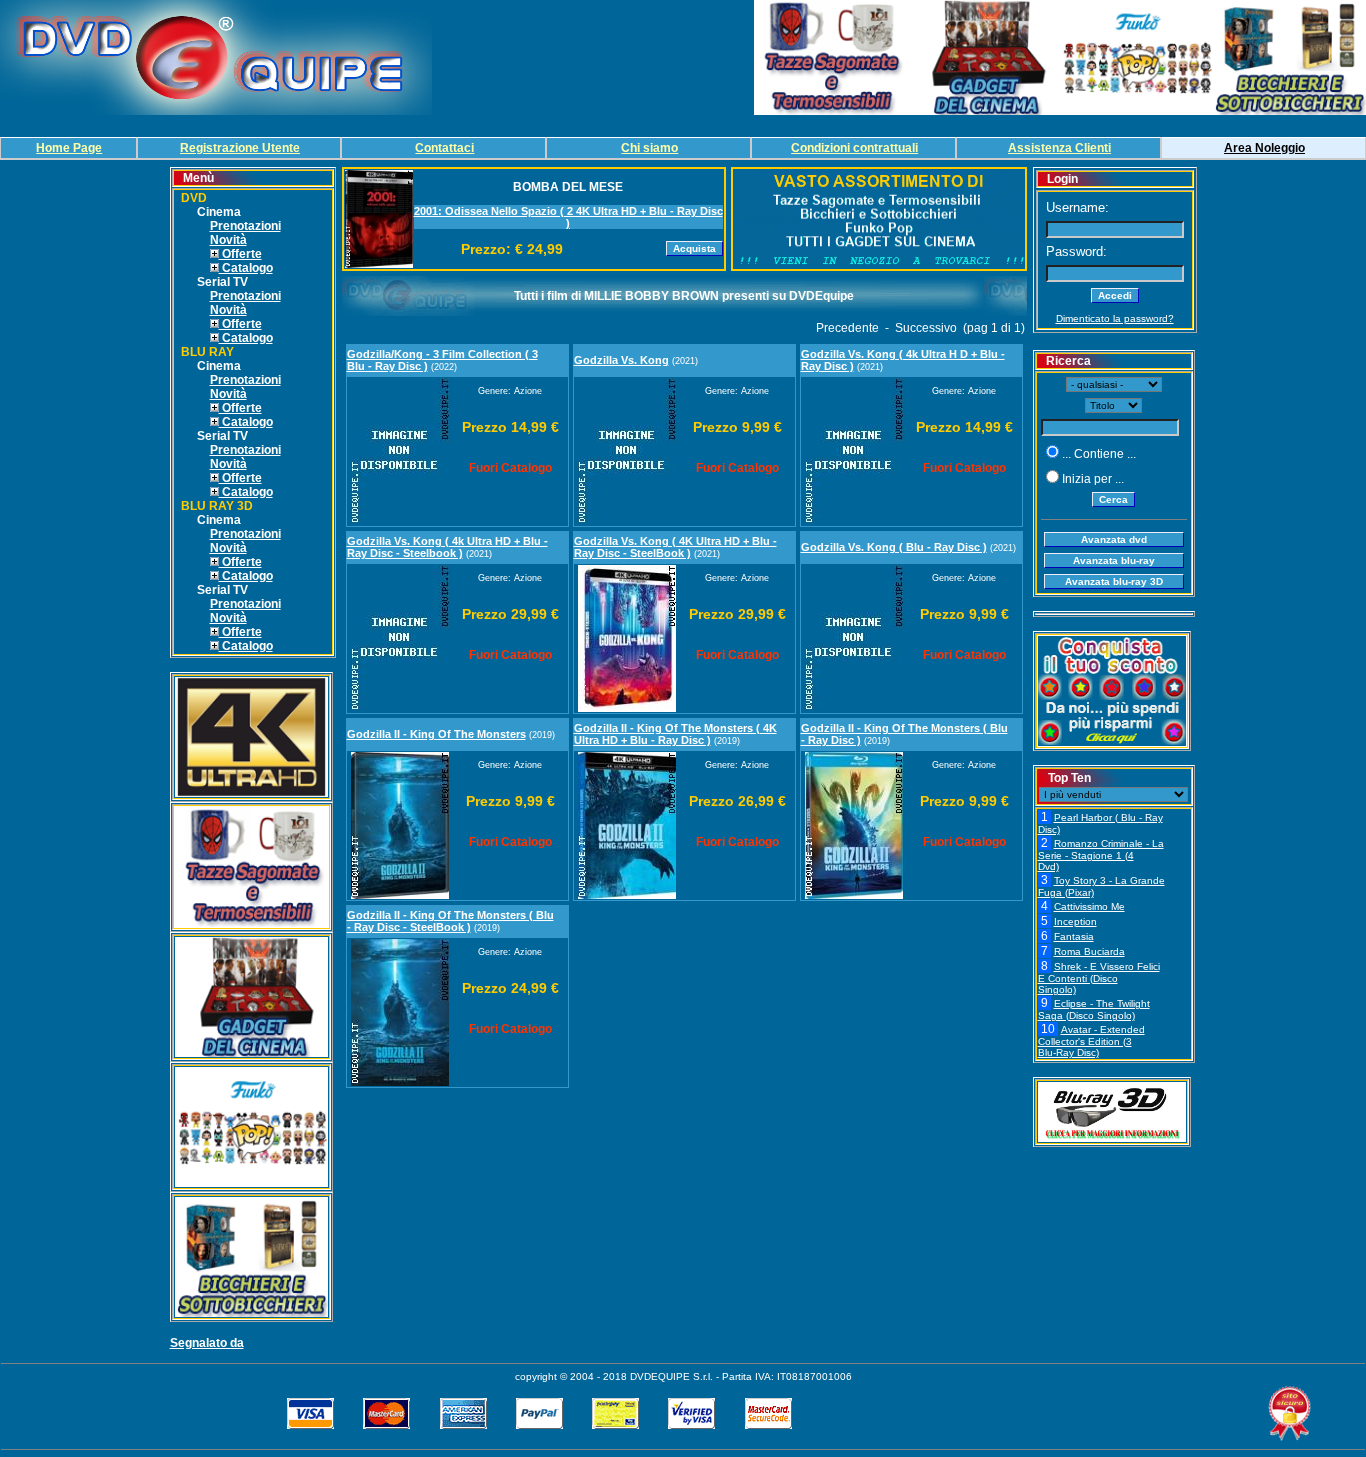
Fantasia (1074, 936)
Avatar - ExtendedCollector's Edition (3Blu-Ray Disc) (1091, 1041)
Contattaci (444, 148)
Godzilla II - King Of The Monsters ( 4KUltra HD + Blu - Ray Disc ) (675, 734)
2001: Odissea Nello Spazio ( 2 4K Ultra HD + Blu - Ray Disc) (568, 217)
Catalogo (246, 268)
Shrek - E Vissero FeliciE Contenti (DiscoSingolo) (1099, 978)
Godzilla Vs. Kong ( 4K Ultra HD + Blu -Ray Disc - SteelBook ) (675, 547)
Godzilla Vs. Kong (621, 360)
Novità (228, 240)
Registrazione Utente (240, 148)
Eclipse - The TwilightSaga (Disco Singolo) (1094, 1009)
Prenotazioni (245, 226)
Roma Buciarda (1089, 951)
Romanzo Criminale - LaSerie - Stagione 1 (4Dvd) (1101, 855)
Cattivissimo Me (1089, 906)
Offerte (240, 254)
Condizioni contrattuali (854, 148)
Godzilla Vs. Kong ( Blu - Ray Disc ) (894, 547)
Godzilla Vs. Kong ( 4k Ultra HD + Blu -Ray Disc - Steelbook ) (447, 547)
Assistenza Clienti (1059, 148)
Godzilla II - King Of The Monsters (436, 734)
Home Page (69, 148)
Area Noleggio (1264, 148)
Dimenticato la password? (1115, 318)
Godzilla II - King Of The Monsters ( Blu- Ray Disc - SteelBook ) (450, 921)
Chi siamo (649, 148)
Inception (1075, 921)
